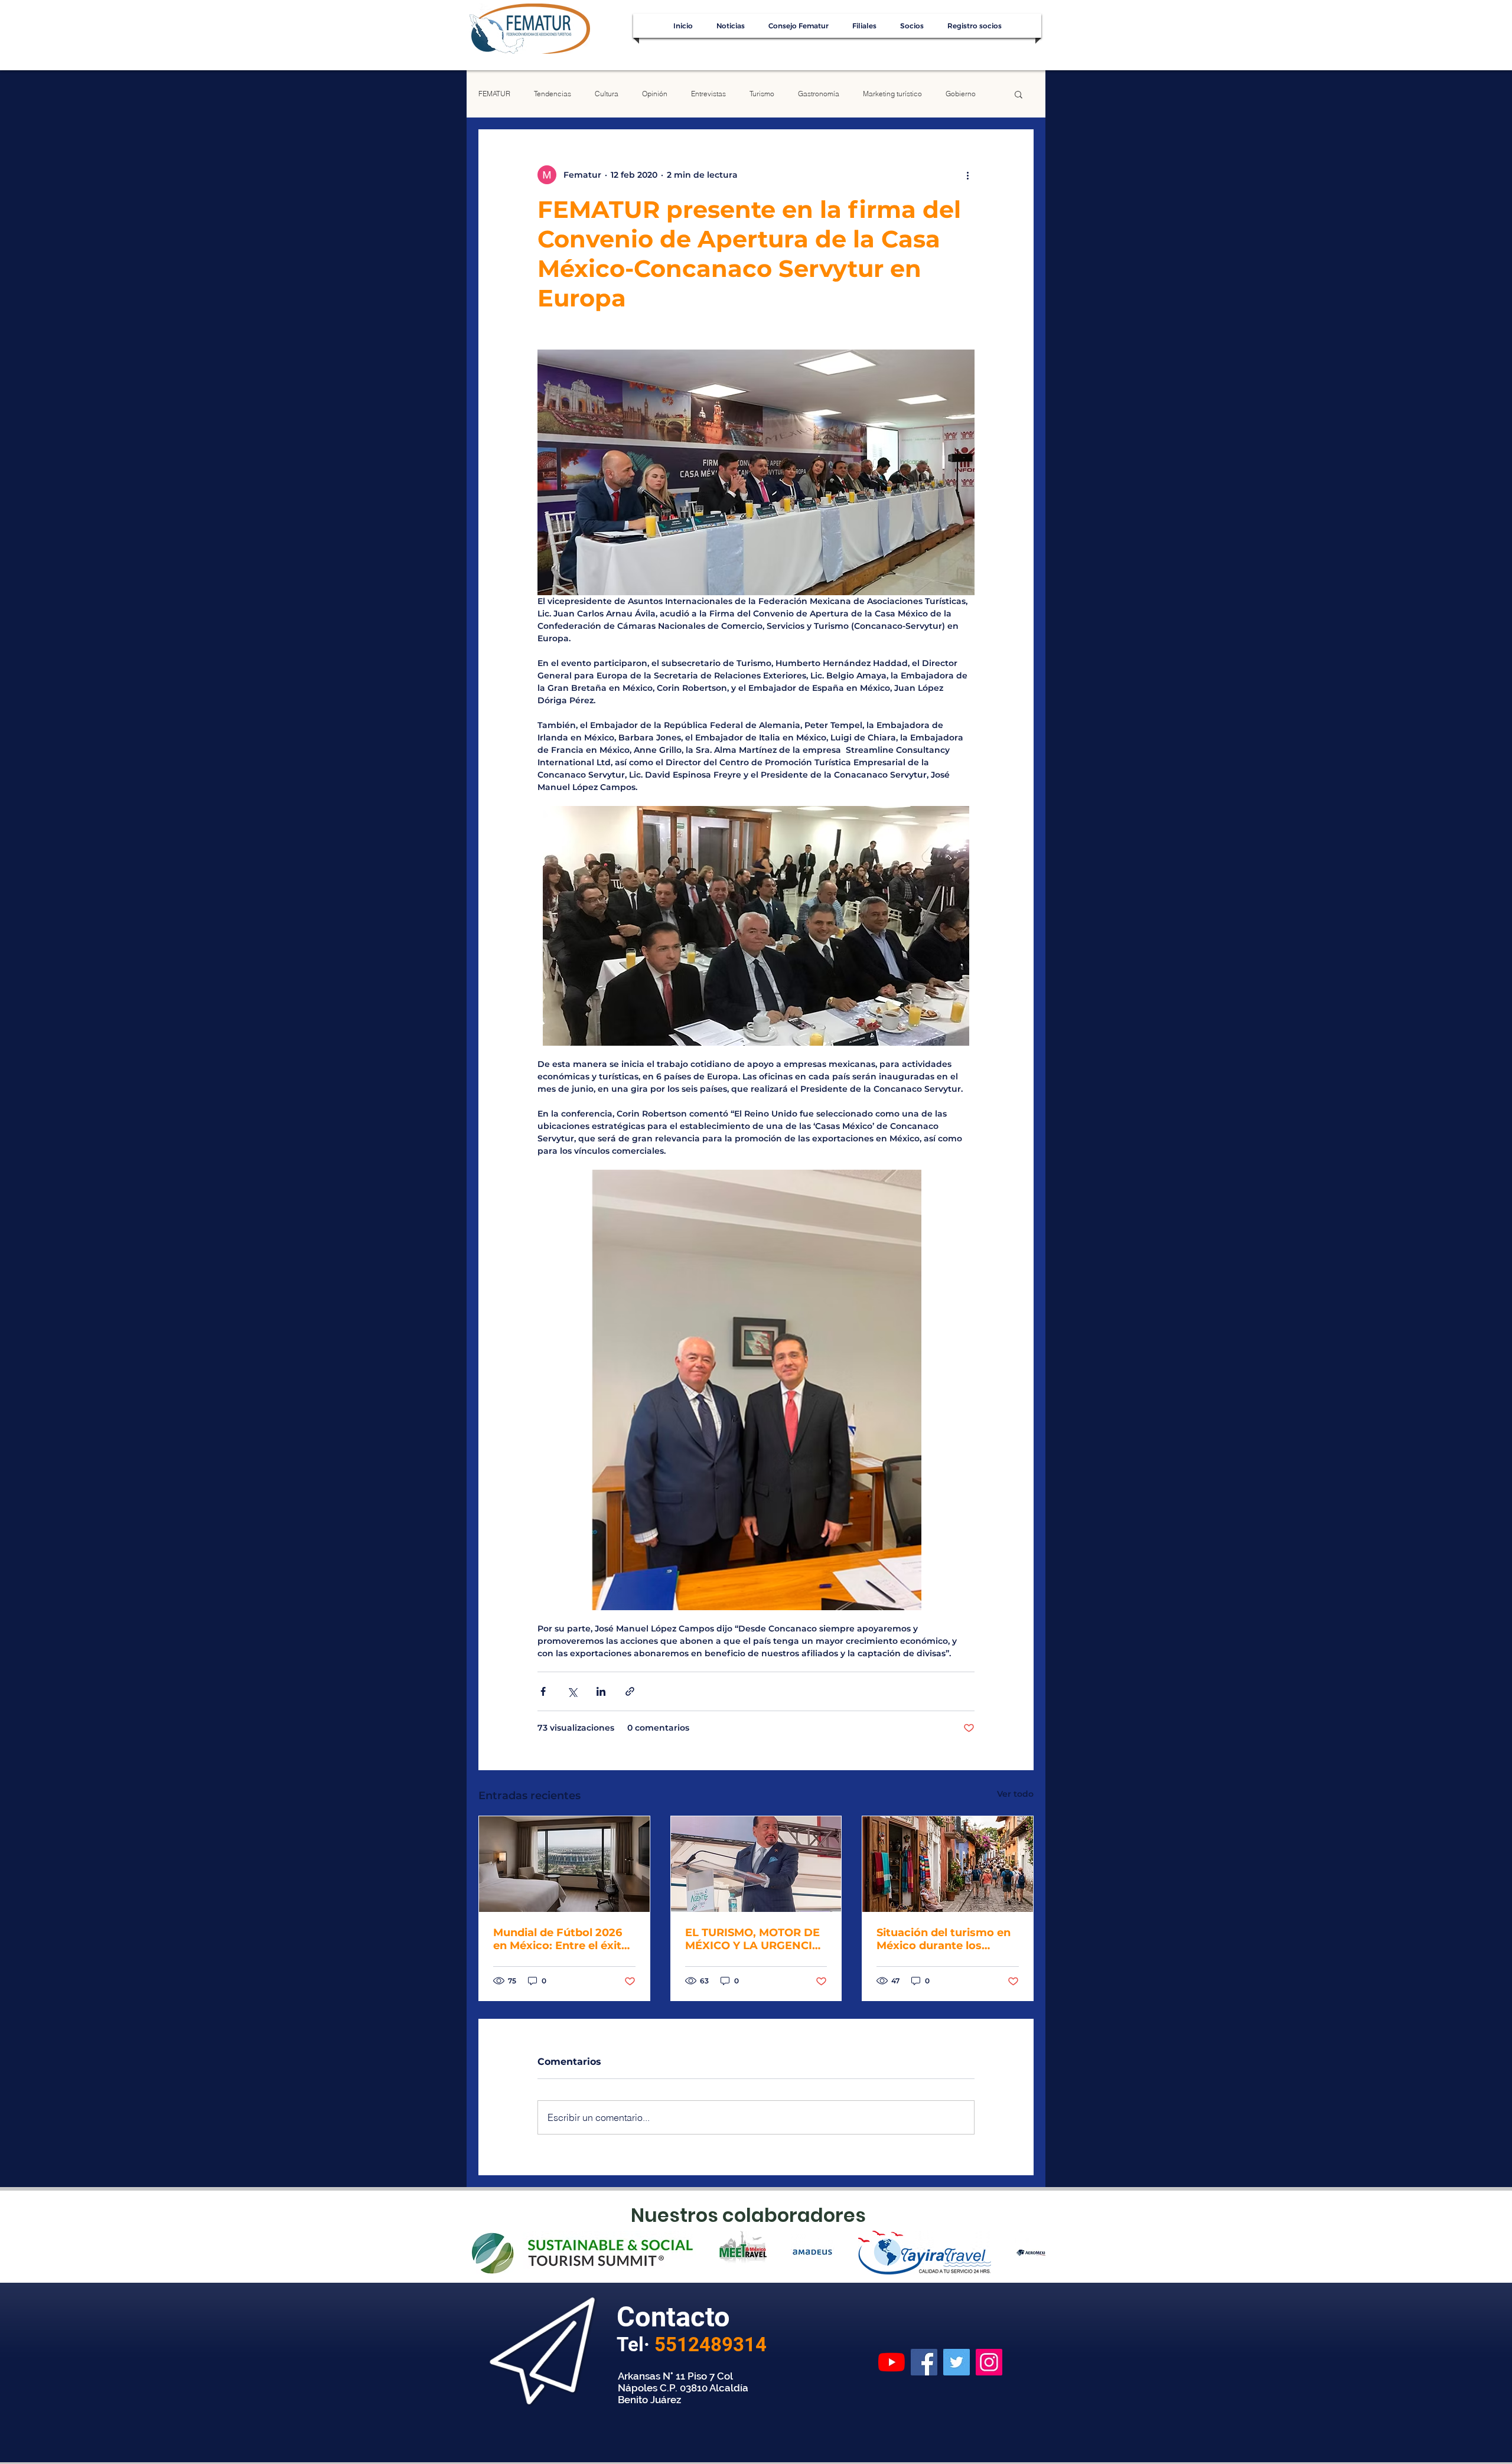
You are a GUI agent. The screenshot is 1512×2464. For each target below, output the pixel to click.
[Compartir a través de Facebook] (543, 1691)
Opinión (655, 94)
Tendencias (553, 94)
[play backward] (481, 2253)
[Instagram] (989, 2362)
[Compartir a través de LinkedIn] (601, 1691)
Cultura (607, 94)
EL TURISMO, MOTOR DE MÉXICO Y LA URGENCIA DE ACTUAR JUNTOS (753, 1939)
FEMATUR (494, 94)
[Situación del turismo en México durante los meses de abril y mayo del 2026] (948, 1864)
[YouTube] (892, 2362)
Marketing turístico (892, 94)
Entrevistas (708, 94)
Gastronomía (819, 94)
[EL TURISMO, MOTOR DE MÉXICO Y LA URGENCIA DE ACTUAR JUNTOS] (756, 1864)
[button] (1019, 94)
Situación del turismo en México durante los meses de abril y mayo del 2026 (944, 1939)
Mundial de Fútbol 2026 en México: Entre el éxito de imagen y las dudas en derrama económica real (563, 1939)
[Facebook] (924, 2362)
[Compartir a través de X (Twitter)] (572, 1691)
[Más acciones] (967, 175)
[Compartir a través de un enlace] (630, 1691)
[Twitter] (957, 2362)
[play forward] (1031, 2253)
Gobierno (961, 94)
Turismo (762, 94)
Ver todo (1015, 1794)
